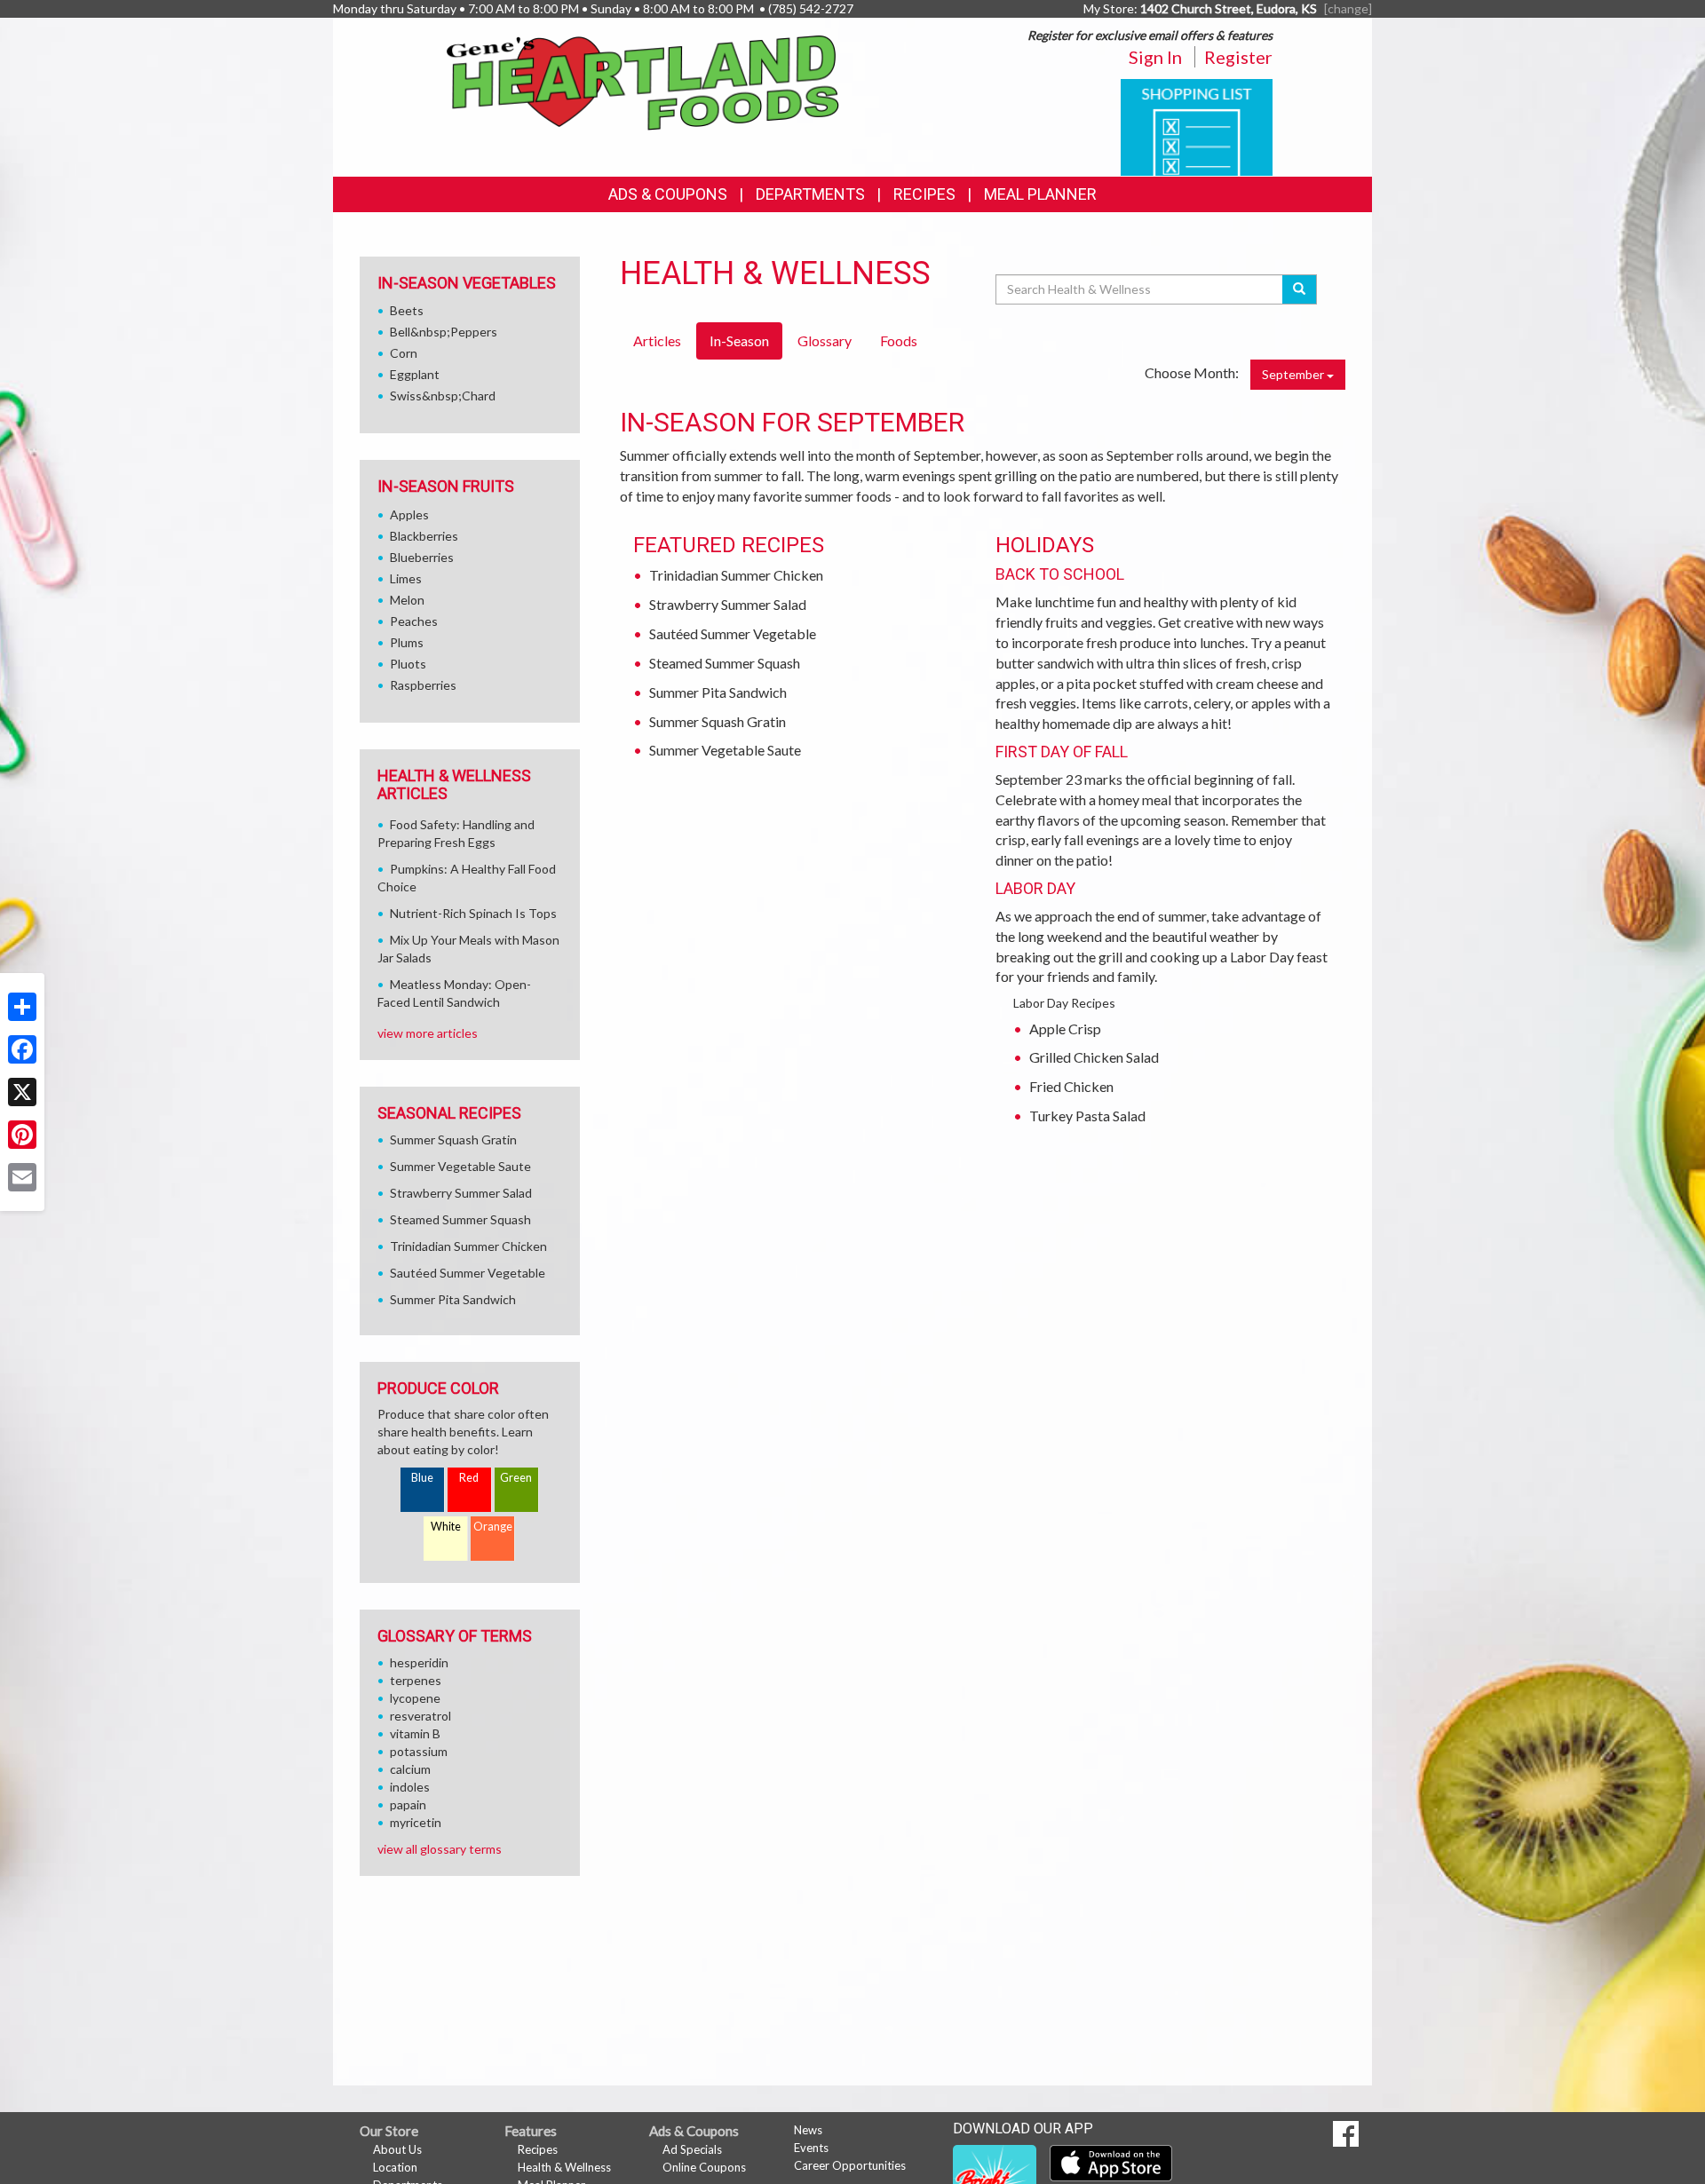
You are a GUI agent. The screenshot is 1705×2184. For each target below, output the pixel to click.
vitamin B (415, 1733)
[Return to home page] (643, 81)
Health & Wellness (564, 2167)
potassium (419, 1751)
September (1294, 374)
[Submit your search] (1300, 289)
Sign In (1155, 57)
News (808, 2130)
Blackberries (424, 536)
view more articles (428, 1033)
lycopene (415, 1698)
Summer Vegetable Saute (725, 750)
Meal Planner (1040, 194)
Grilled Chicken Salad (1094, 1057)
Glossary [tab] (825, 340)
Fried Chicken (1071, 1086)
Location (395, 2167)
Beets (407, 310)
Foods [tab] (899, 340)
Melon (407, 600)
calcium (410, 1769)
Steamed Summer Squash (725, 663)
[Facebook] (22, 1049)
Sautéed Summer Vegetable (733, 633)
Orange (493, 1527)
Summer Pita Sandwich (718, 692)
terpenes (416, 1680)
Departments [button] (810, 194)
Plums (407, 642)
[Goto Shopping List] (1197, 126)
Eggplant (415, 374)
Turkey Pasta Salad (1087, 1116)
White (446, 1527)
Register (1238, 57)
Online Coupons (704, 2167)
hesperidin (419, 1662)
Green (516, 1478)
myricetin (416, 1822)
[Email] (22, 1177)
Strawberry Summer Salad (728, 604)
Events (811, 2148)
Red (469, 1478)
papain (408, 1804)
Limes (406, 578)
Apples (409, 514)
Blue (422, 1478)
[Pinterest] (22, 1135)
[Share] (22, 1007)
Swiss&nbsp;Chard (443, 396)
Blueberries (422, 557)
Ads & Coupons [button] (668, 194)
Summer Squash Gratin (718, 721)
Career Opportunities (850, 2165)
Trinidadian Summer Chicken (736, 575)
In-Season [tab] (739, 340)
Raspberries (423, 685)
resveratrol (420, 1716)
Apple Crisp (1065, 1029)
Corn (404, 353)
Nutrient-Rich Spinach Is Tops (473, 913)
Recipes (924, 194)
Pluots (408, 664)
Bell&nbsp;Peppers (444, 332)
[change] (1348, 8)
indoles (410, 1787)
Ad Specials (692, 2149)
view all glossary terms (440, 1849)
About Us (397, 2149)
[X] (22, 1092)
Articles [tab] (657, 340)
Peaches (414, 621)
